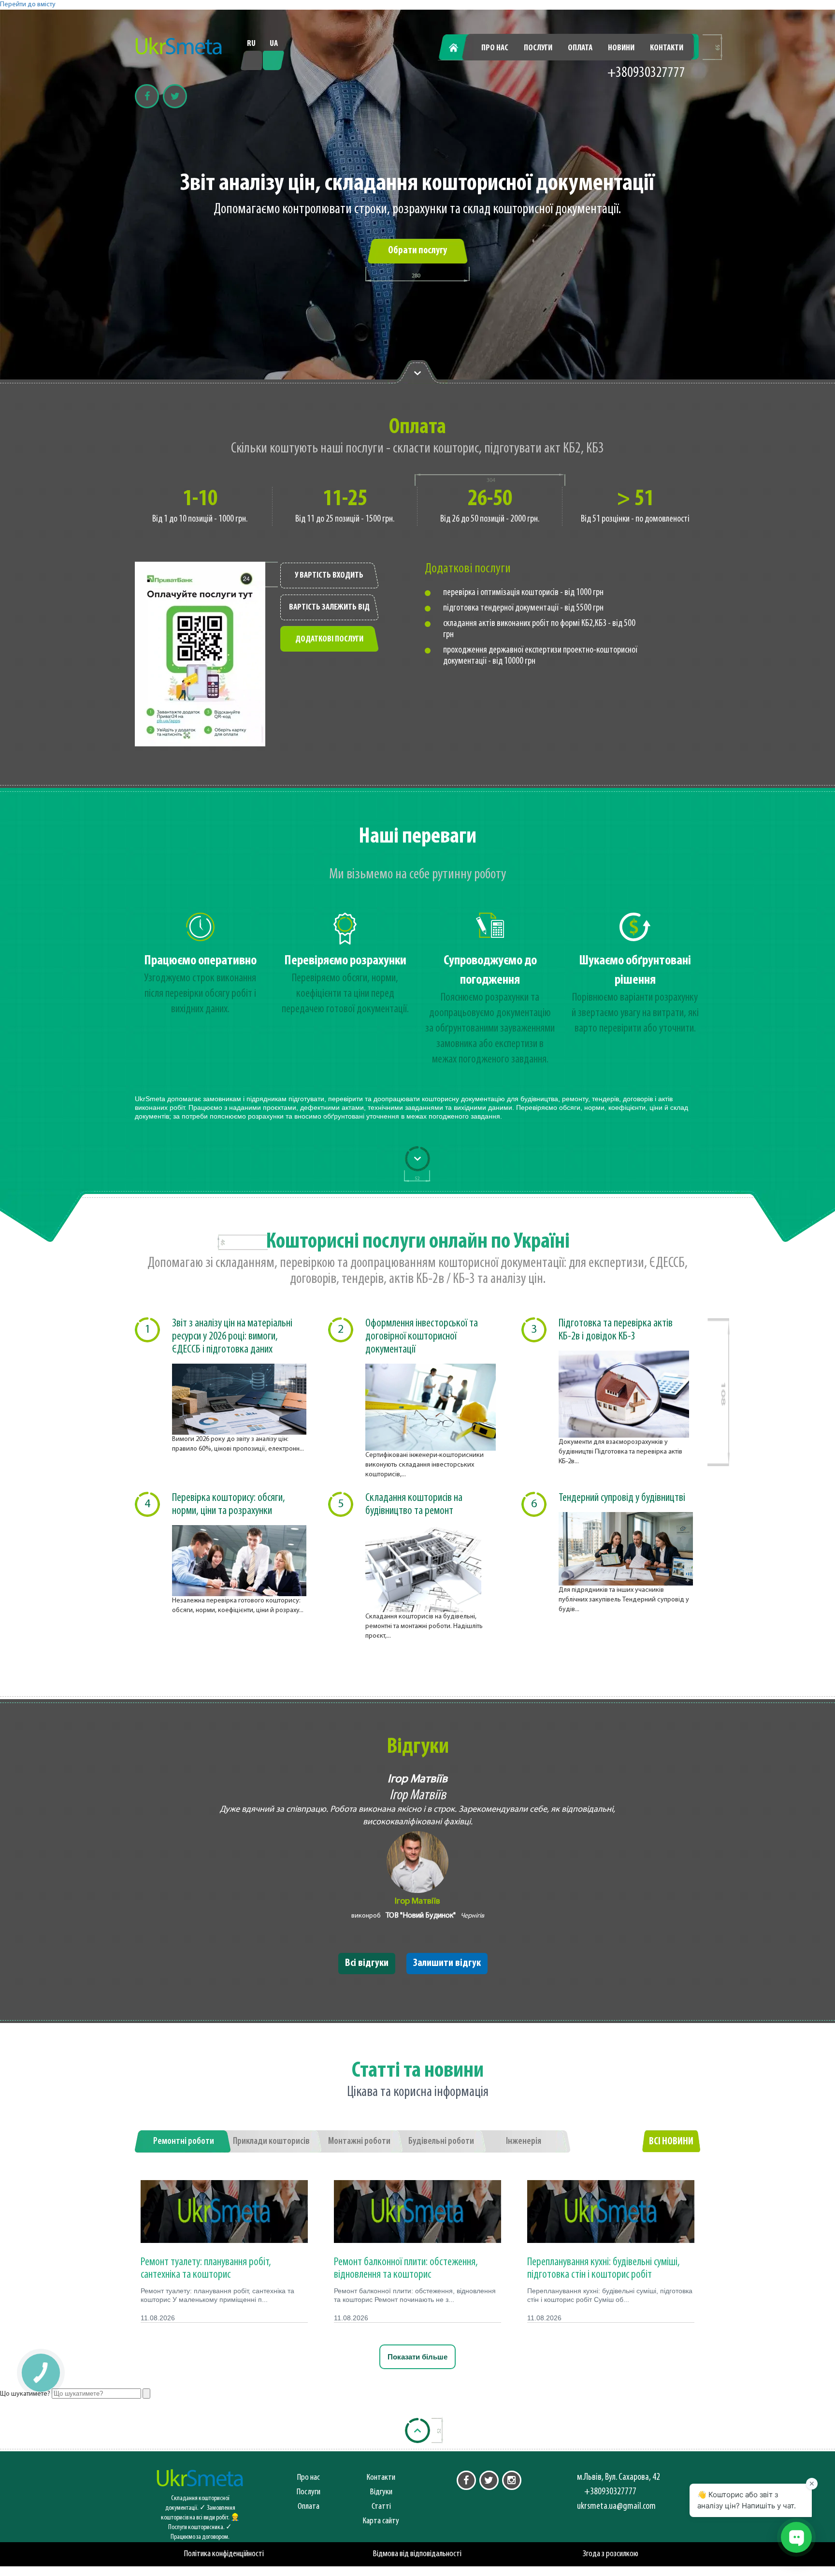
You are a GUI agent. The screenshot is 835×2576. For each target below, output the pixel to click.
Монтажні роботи (359, 2141)
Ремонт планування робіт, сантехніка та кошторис (206, 2269)
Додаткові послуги (329, 640)
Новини (621, 48)
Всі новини (671, 2142)
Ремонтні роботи (184, 2141)
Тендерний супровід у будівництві (622, 1498)
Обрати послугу (417, 251)
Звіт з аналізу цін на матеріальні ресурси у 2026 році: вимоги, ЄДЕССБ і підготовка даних (232, 1337)
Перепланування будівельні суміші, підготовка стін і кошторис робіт (604, 2269)
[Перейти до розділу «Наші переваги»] (417, 372)
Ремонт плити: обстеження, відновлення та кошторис (406, 2269)
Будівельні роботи (441, 2141)
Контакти (667, 48)
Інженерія (524, 2141)
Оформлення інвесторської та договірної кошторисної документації (422, 1337)
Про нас (495, 48)
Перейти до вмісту (28, 5)
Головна (459, 48)
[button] (40, 2372)
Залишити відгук (447, 1963)
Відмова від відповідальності (417, 2554)
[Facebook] (147, 96)
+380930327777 (646, 73)
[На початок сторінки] (417, 2430)
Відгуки (381, 2492)
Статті (381, 2507)
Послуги (538, 48)
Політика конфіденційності (224, 2554)
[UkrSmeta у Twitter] (489, 2480)
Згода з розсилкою (611, 2554)
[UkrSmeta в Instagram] (512, 2480)
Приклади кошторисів (271, 2141)
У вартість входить (329, 576)
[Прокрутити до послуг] (417, 1159)
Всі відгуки (367, 1963)
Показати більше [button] (417, 2357)
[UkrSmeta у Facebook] (466, 2480)
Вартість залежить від (329, 608)
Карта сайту (381, 2521)
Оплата (580, 48)
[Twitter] (175, 96)
